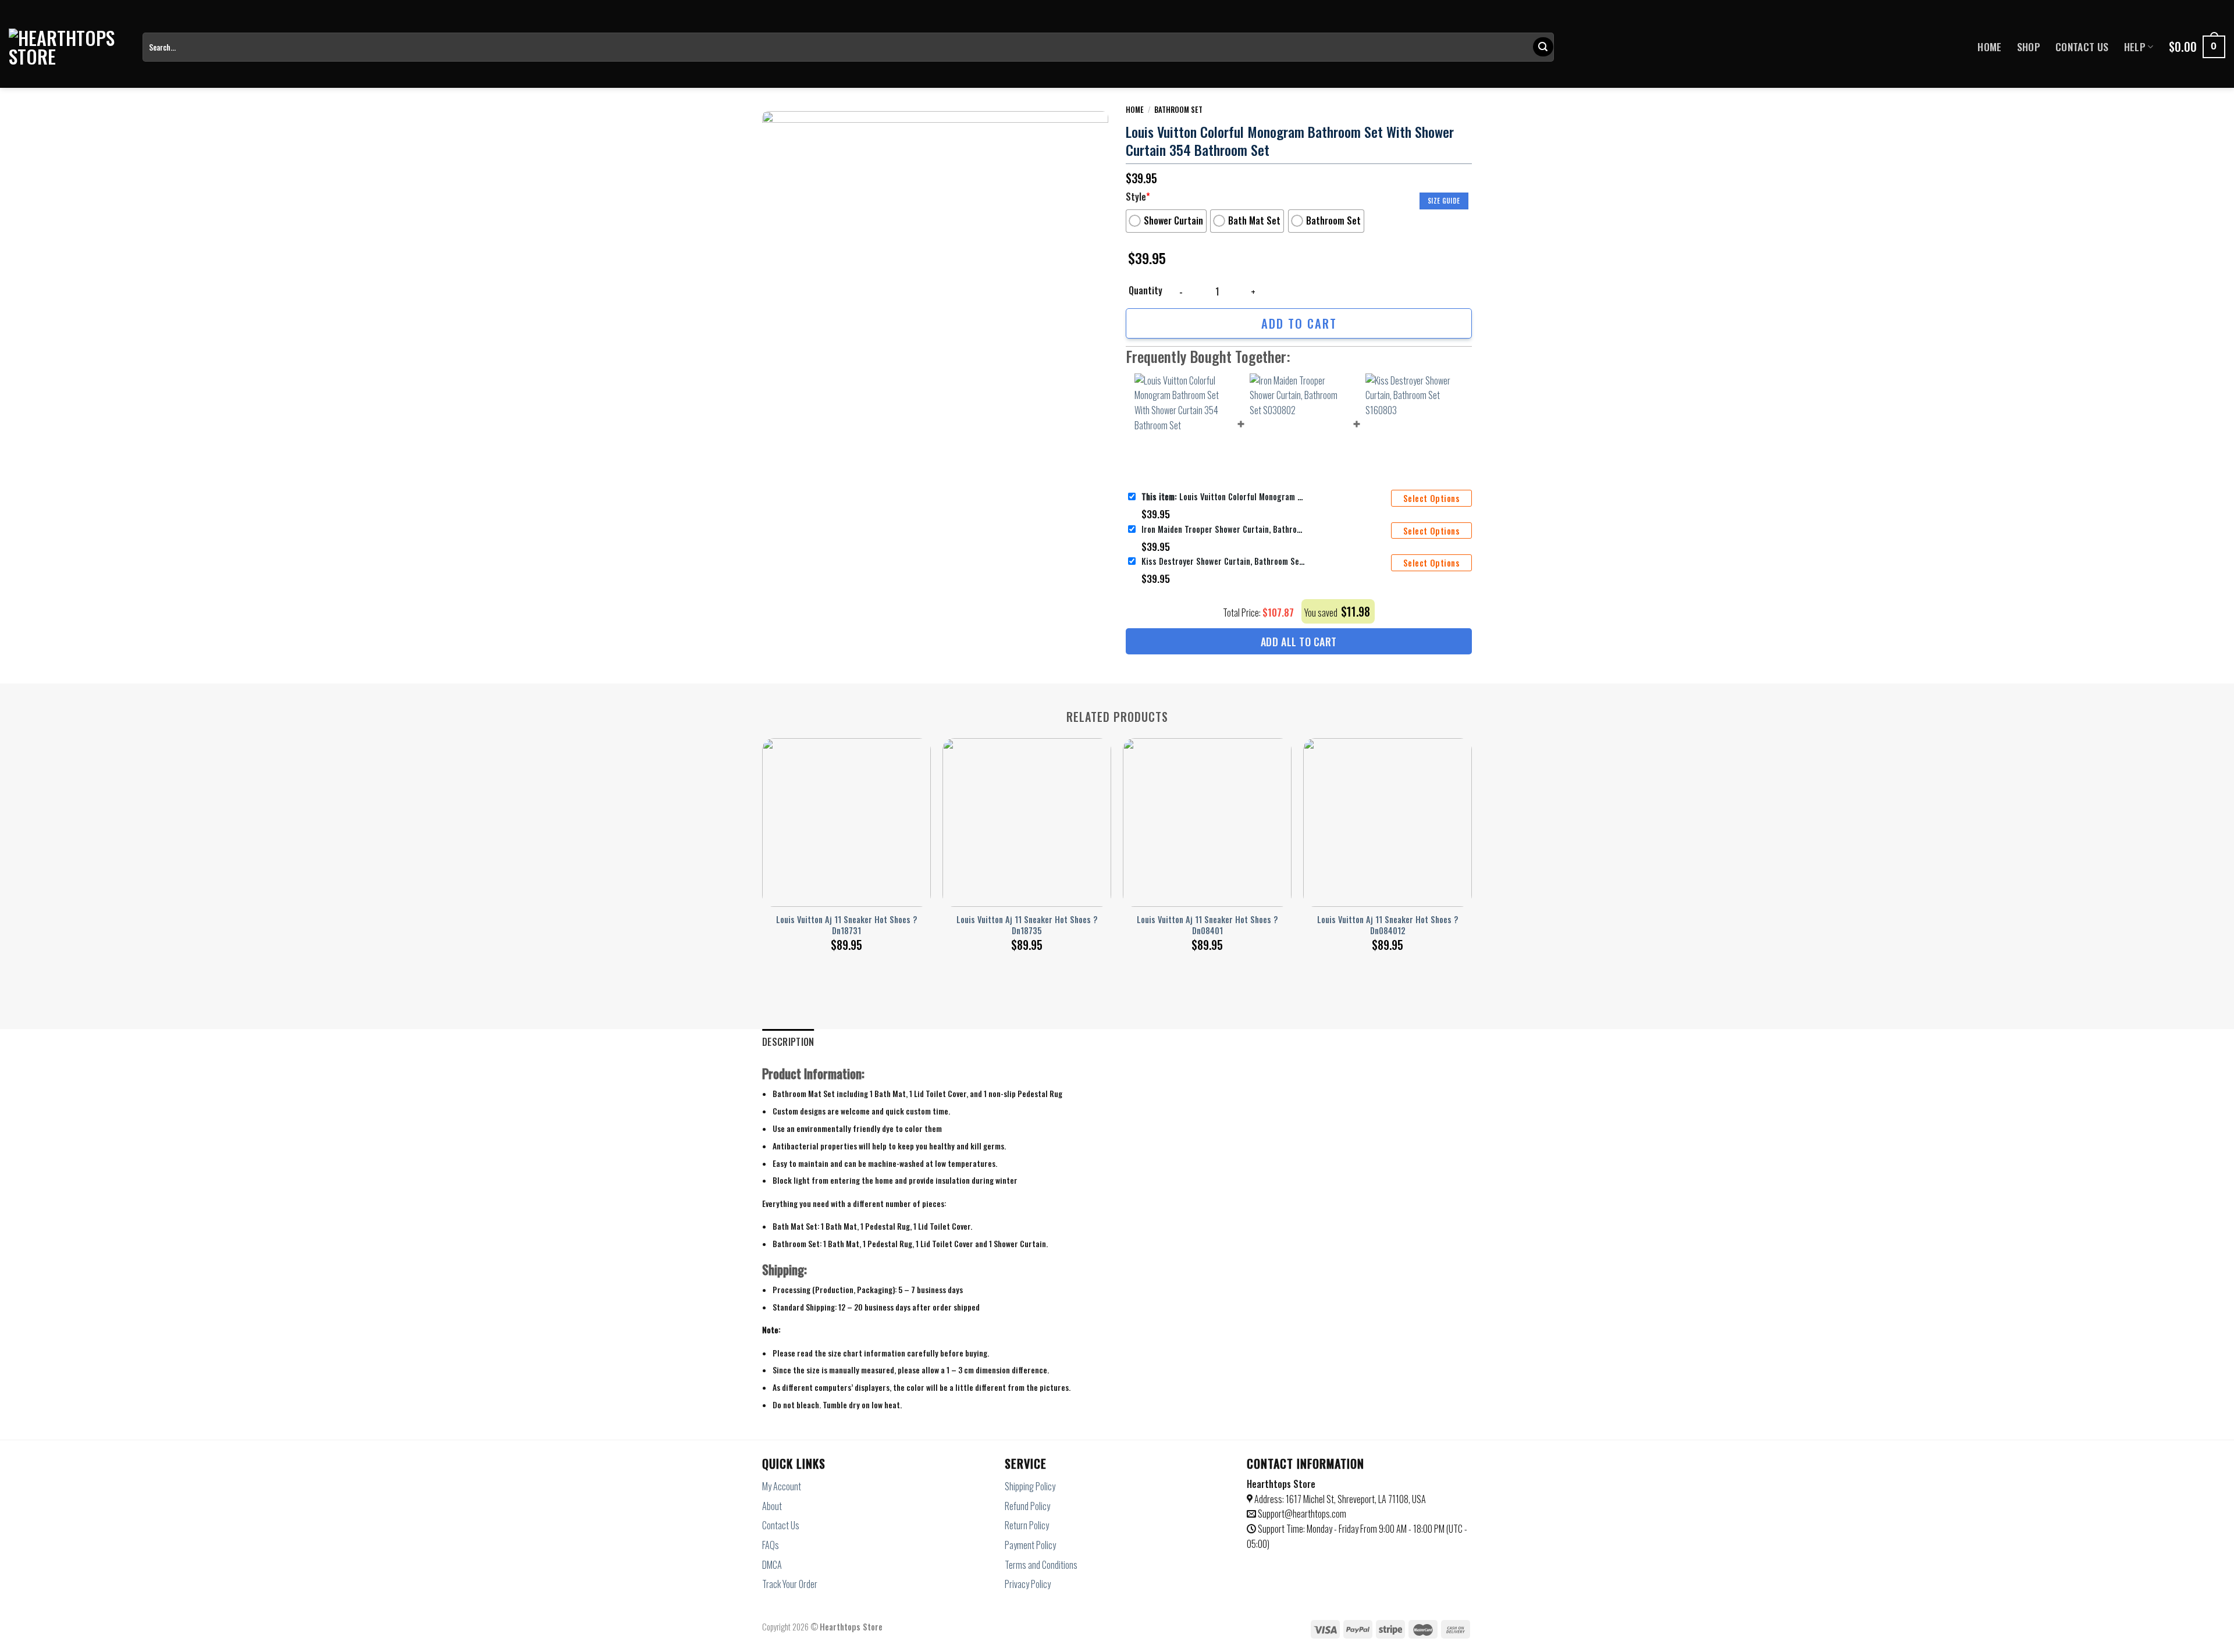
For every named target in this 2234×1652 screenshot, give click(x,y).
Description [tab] (788, 1042)
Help (2135, 47)
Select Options (1431, 498)
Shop (2029, 47)
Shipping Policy (1030, 1486)
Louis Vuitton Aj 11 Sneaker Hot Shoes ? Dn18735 (1027, 925)
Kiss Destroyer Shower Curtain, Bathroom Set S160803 (1223, 561)
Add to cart (1299, 323)
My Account (782, 1486)
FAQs (771, 1545)
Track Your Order (790, 1584)
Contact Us (2082, 47)
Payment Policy (1030, 1545)
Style (1138, 197)
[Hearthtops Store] (67, 47)
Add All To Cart (1299, 642)
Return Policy (1027, 1525)
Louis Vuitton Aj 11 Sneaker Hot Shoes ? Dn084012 (1388, 925)
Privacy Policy (1028, 1584)
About (772, 1506)
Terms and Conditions (1041, 1565)
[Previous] (763, 832)
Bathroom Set (1178, 109)
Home (1989, 47)
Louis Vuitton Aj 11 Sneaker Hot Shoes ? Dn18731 (846, 925)
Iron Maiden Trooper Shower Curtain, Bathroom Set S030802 (1223, 529)
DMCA (772, 1565)
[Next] (1471, 832)
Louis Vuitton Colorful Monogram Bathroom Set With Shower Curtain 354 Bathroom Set (1223, 496)
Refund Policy (1027, 1506)
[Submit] (1543, 47)
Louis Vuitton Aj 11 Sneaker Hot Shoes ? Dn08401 (1207, 925)
